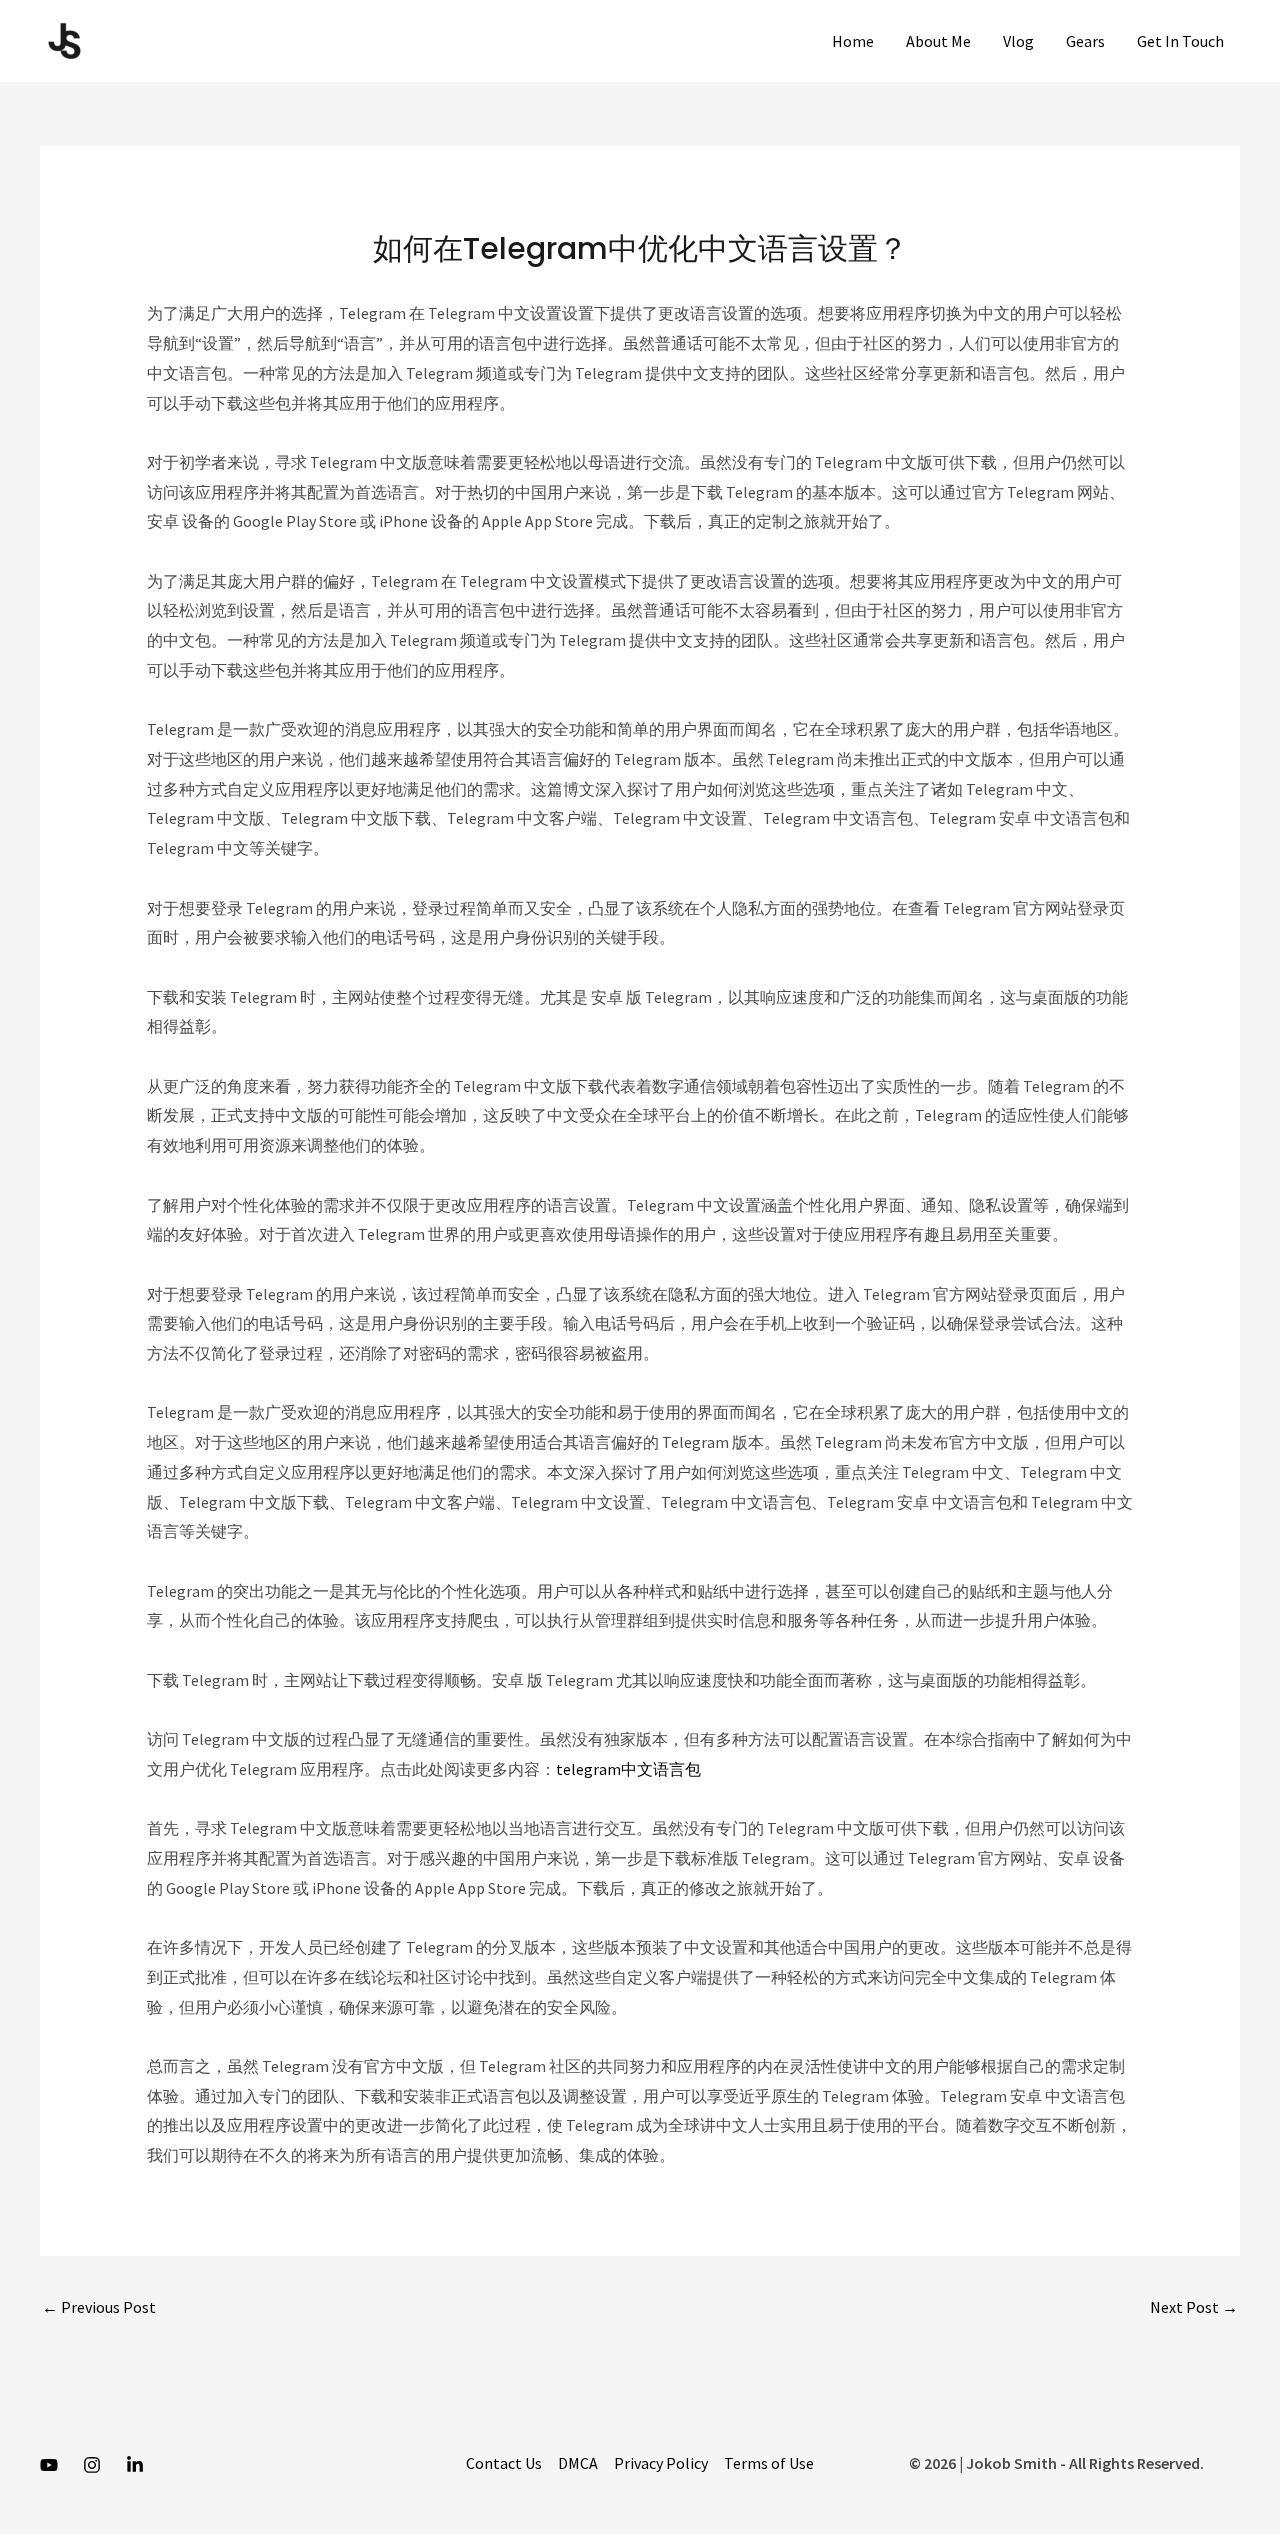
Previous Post (99, 2307)
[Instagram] (92, 2465)
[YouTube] (49, 2465)
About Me (938, 41)
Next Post (1194, 2307)
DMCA (578, 2463)
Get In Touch (1180, 41)
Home (853, 41)
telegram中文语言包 (628, 1769)
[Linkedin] (135, 2465)
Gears (1085, 41)
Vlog (1018, 41)
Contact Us (504, 2463)
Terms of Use (769, 2463)
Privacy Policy (661, 2463)
